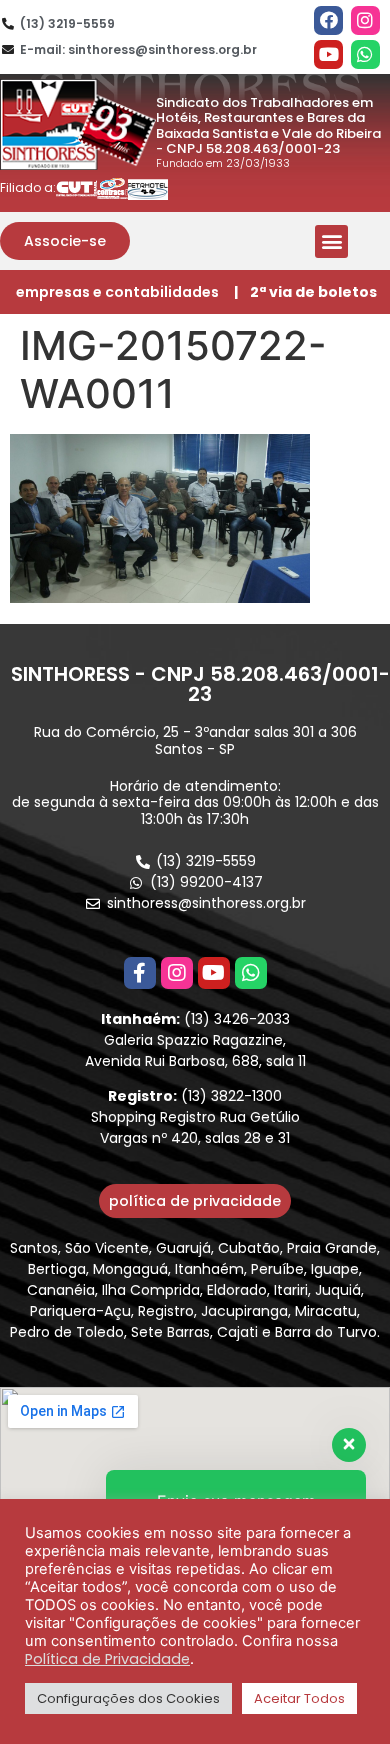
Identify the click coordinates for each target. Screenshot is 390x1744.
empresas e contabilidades (117, 292)
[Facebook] (328, 20)
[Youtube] (328, 54)
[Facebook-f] (140, 973)
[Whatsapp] (365, 54)
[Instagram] (365, 20)
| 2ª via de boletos (305, 292)
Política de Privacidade (107, 1659)
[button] (65, 241)
